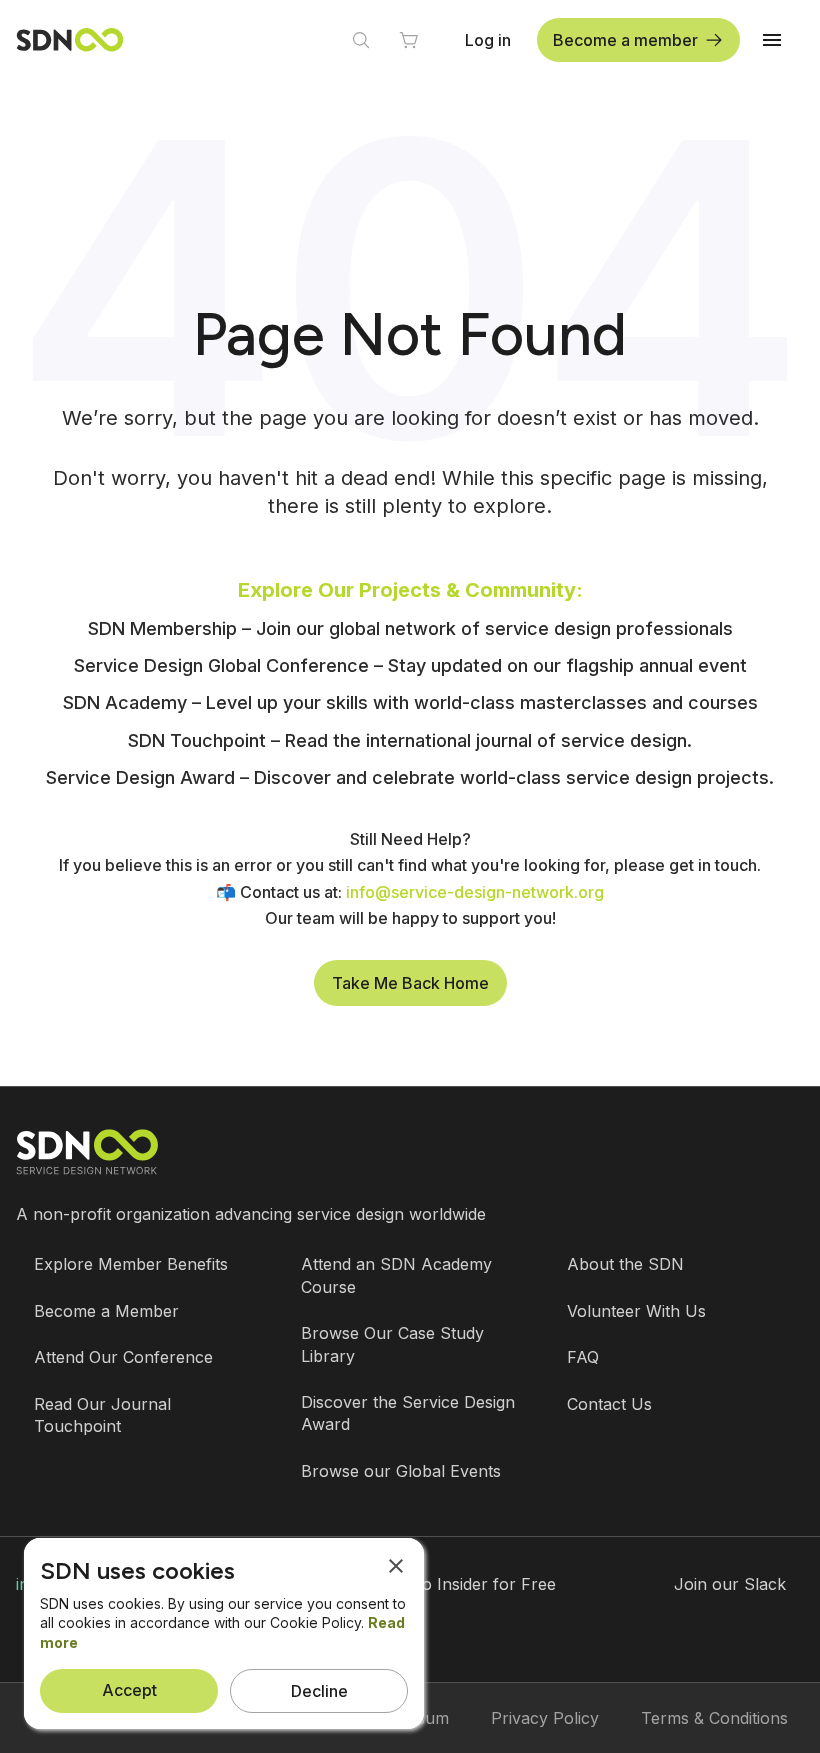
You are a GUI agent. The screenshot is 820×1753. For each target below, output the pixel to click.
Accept (129, 1690)
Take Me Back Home (410, 983)
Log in (488, 40)
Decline (319, 1691)
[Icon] (361, 40)
